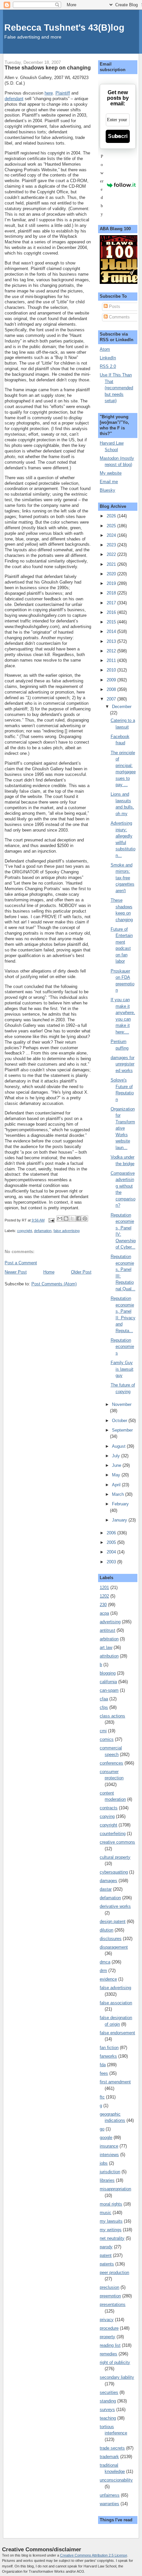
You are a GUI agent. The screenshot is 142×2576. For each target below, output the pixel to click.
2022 (112, 554)
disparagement (114, 1947)
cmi (103, 1731)
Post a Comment (21, 1263)
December (122, 707)
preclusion (109, 2287)
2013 (112, 641)
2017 (112, 603)
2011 (112, 660)
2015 (112, 622)
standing (108, 2401)
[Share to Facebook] (79, 1219)
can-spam (109, 1690)
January (120, 1520)
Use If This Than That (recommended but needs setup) (116, 388)
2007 (112, 699)
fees (104, 2073)
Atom (105, 349)
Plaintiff (63, 93)
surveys (107, 2410)
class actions (112, 1716)
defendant (14, 99)
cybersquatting (114, 1872)
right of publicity (115, 2362)
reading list (110, 2345)
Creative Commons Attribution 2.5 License (94, 2555)
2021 (112, 564)
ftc (102, 2097)
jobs (104, 2163)
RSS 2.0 (108, 366)
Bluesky (107, 490)
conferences (111, 1763)
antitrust (107, 1630)
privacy (107, 2320)
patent (106, 2255)
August (119, 1446)
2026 (112, 516)
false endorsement (117, 2033)
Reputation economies (122, 1347)
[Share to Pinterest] (85, 1219)
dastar (106, 1889)
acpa (104, 1613)
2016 (112, 612)
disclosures (111, 1939)
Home (49, 1272)
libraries (107, 2180)
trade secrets (112, 2448)
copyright (25, 1231)
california (108, 1682)
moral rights (111, 2204)
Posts (114, 306)
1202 (104, 1596)
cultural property (115, 1857)
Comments (119, 317)
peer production (114, 2273)
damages (108, 1881)
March (119, 1494)
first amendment (115, 2082)
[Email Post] (51, 1220)
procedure (109, 2328)
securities (109, 2392)
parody (106, 2247)
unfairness (110, 2495)
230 (103, 1605)
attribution (109, 1656)
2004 (112, 1552)
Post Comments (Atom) (54, 1284)
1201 (104, 1588)
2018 (112, 593)
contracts (109, 1808)
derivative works (115, 1906)
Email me (109, 482)
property (107, 2337)
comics (107, 1739)
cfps (104, 1707)
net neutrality (112, 2238)
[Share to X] (72, 1219)
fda (103, 2065)
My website (111, 473)
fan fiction (109, 2048)
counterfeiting (113, 1834)
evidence (108, 1979)
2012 (112, 651)
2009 (112, 680)
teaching (108, 2418)
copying (107, 1816)
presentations (113, 2304)
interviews (109, 2155)
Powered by (102, 185)
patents (107, 2264)
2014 (112, 631)
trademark (109, 2457)
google (106, 2138)
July (117, 1456)
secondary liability (117, 2377)
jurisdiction (110, 2172)
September (122, 1430)
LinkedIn (108, 358)
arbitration (109, 1639)
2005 (112, 1542)
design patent (113, 1921)
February (120, 1504)
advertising (110, 1622)
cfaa (104, 1699)
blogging (108, 1673)
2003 (112, 1562)
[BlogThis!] (66, 1219)
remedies (108, 2354)
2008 (112, 689)
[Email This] (60, 1219)
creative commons (117, 1842)
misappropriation (115, 2189)
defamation (43, 1231)
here (49, 93)
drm (103, 1971)
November (122, 1404)
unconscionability (116, 2480)
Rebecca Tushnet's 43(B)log (64, 27)
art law (106, 1647)
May (117, 1475)
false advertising (67, 1231)
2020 (112, 574)
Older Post (81, 1272)
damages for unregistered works (123, 1064)
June (117, 1465)
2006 (112, 1533)
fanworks (108, 2056)
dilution (106, 1930)
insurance (109, 2146)
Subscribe (118, 136)
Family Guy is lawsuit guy (122, 1369)
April (117, 1485)
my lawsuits (111, 2221)
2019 (112, 583)
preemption (110, 2296)
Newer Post (16, 1272)
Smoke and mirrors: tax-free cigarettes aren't (123, 878)
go (102, 2129)
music (106, 2213)
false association (116, 2003)
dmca (105, 1962)
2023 (112, 545)
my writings (111, 2230)
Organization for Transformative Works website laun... (123, 1128)
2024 (112, 535)
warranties (109, 2504)
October (120, 1421)
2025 (112, 526)
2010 (112, 670)
